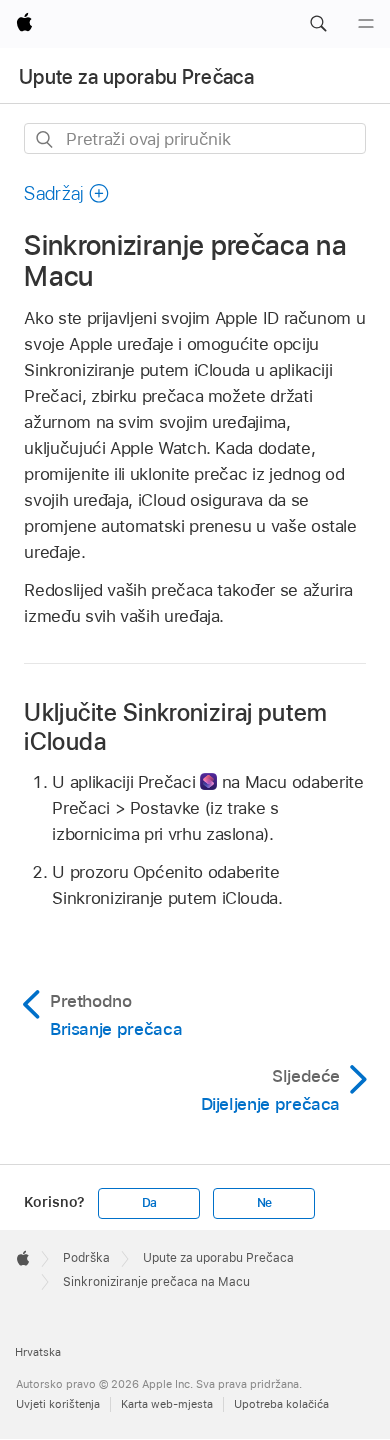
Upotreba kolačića (281, 1404)
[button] (318, 24)
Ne (265, 1203)
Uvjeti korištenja (58, 1404)
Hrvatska (38, 1352)
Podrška (86, 1258)
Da (150, 1203)
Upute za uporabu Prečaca (136, 77)
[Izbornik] (366, 24)
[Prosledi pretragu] (45, 139)
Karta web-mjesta (167, 1404)
